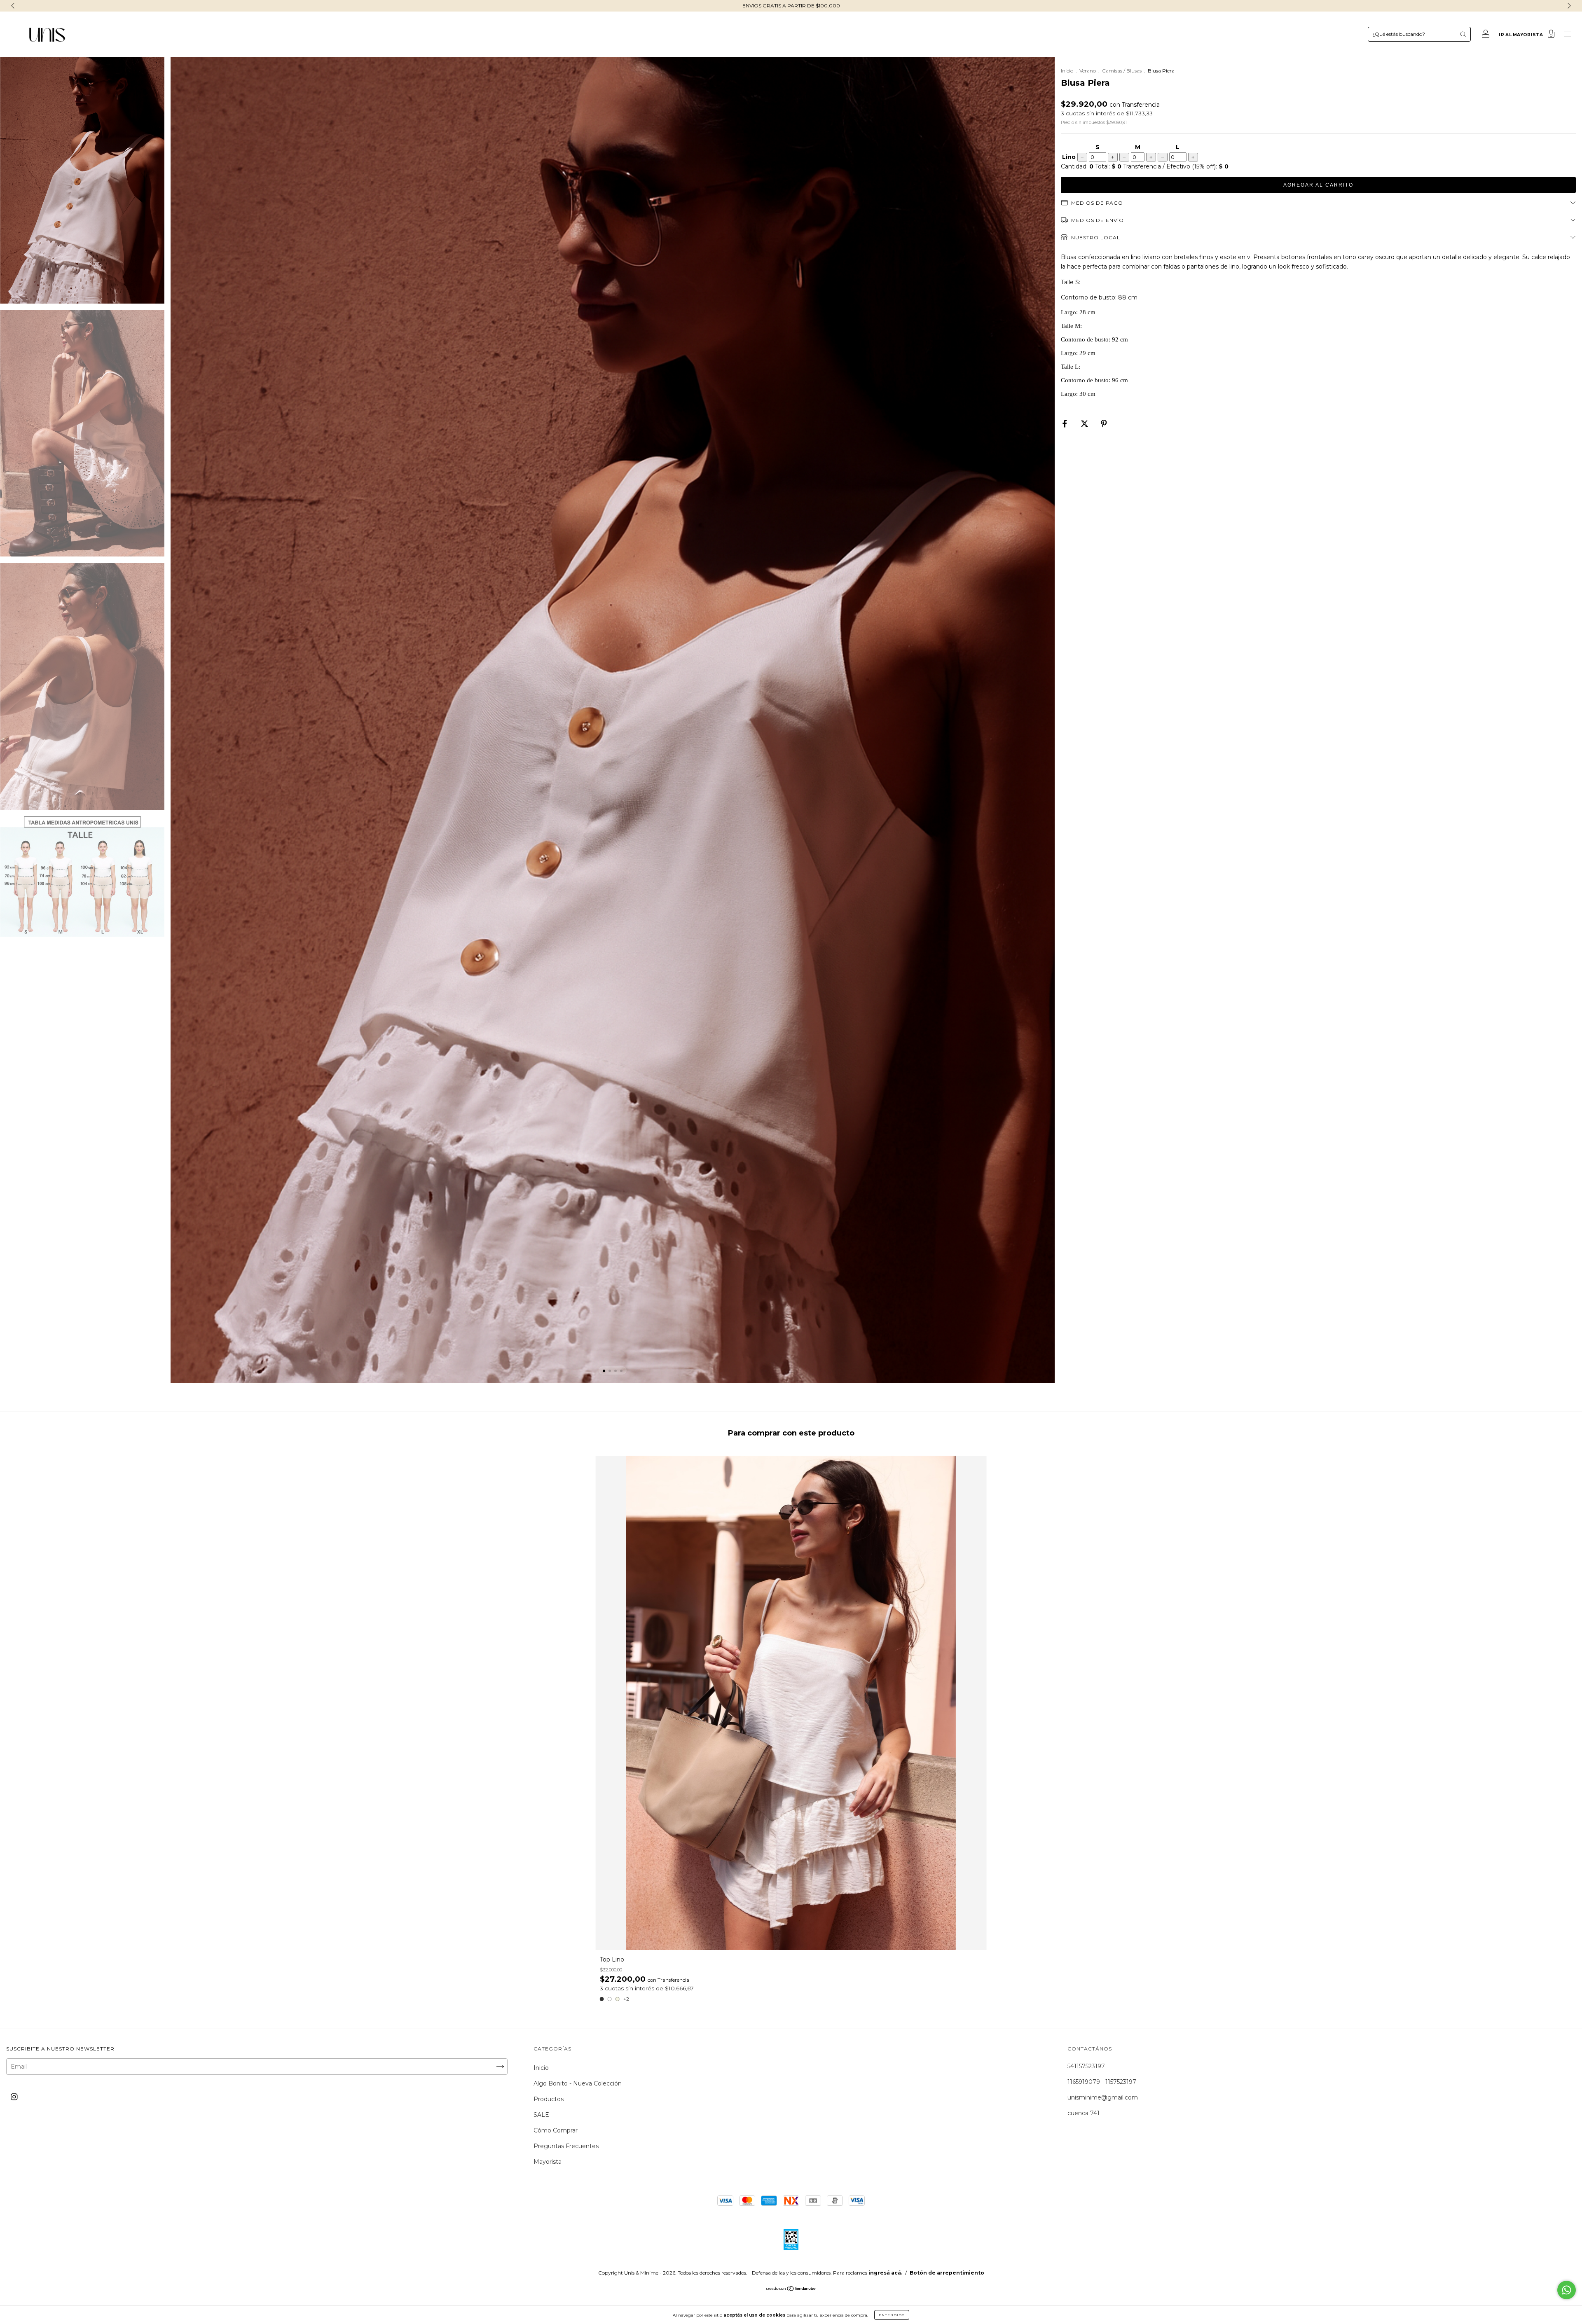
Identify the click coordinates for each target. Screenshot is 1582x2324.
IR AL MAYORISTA (1521, 35)
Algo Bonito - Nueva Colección (578, 2083)
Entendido (892, 2315)
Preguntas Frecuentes (566, 2146)
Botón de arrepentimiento (947, 2273)
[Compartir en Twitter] (1085, 424)
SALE (541, 2115)
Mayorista (548, 2162)
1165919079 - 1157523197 (1102, 2082)
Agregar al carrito (1318, 185)
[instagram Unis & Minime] (14, 2097)
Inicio (1067, 71)
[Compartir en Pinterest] (1104, 424)
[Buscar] (1463, 34)
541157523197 (1086, 2066)
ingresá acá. (885, 2273)
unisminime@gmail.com (1103, 2097)
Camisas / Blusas (1122, 71)
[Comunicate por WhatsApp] (1567, 2290)
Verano (1088, 71)
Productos (549, 2099)
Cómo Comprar (556, 2130)
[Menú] (1568, 35)
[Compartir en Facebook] (1066, 424)
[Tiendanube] (791, 2289)
